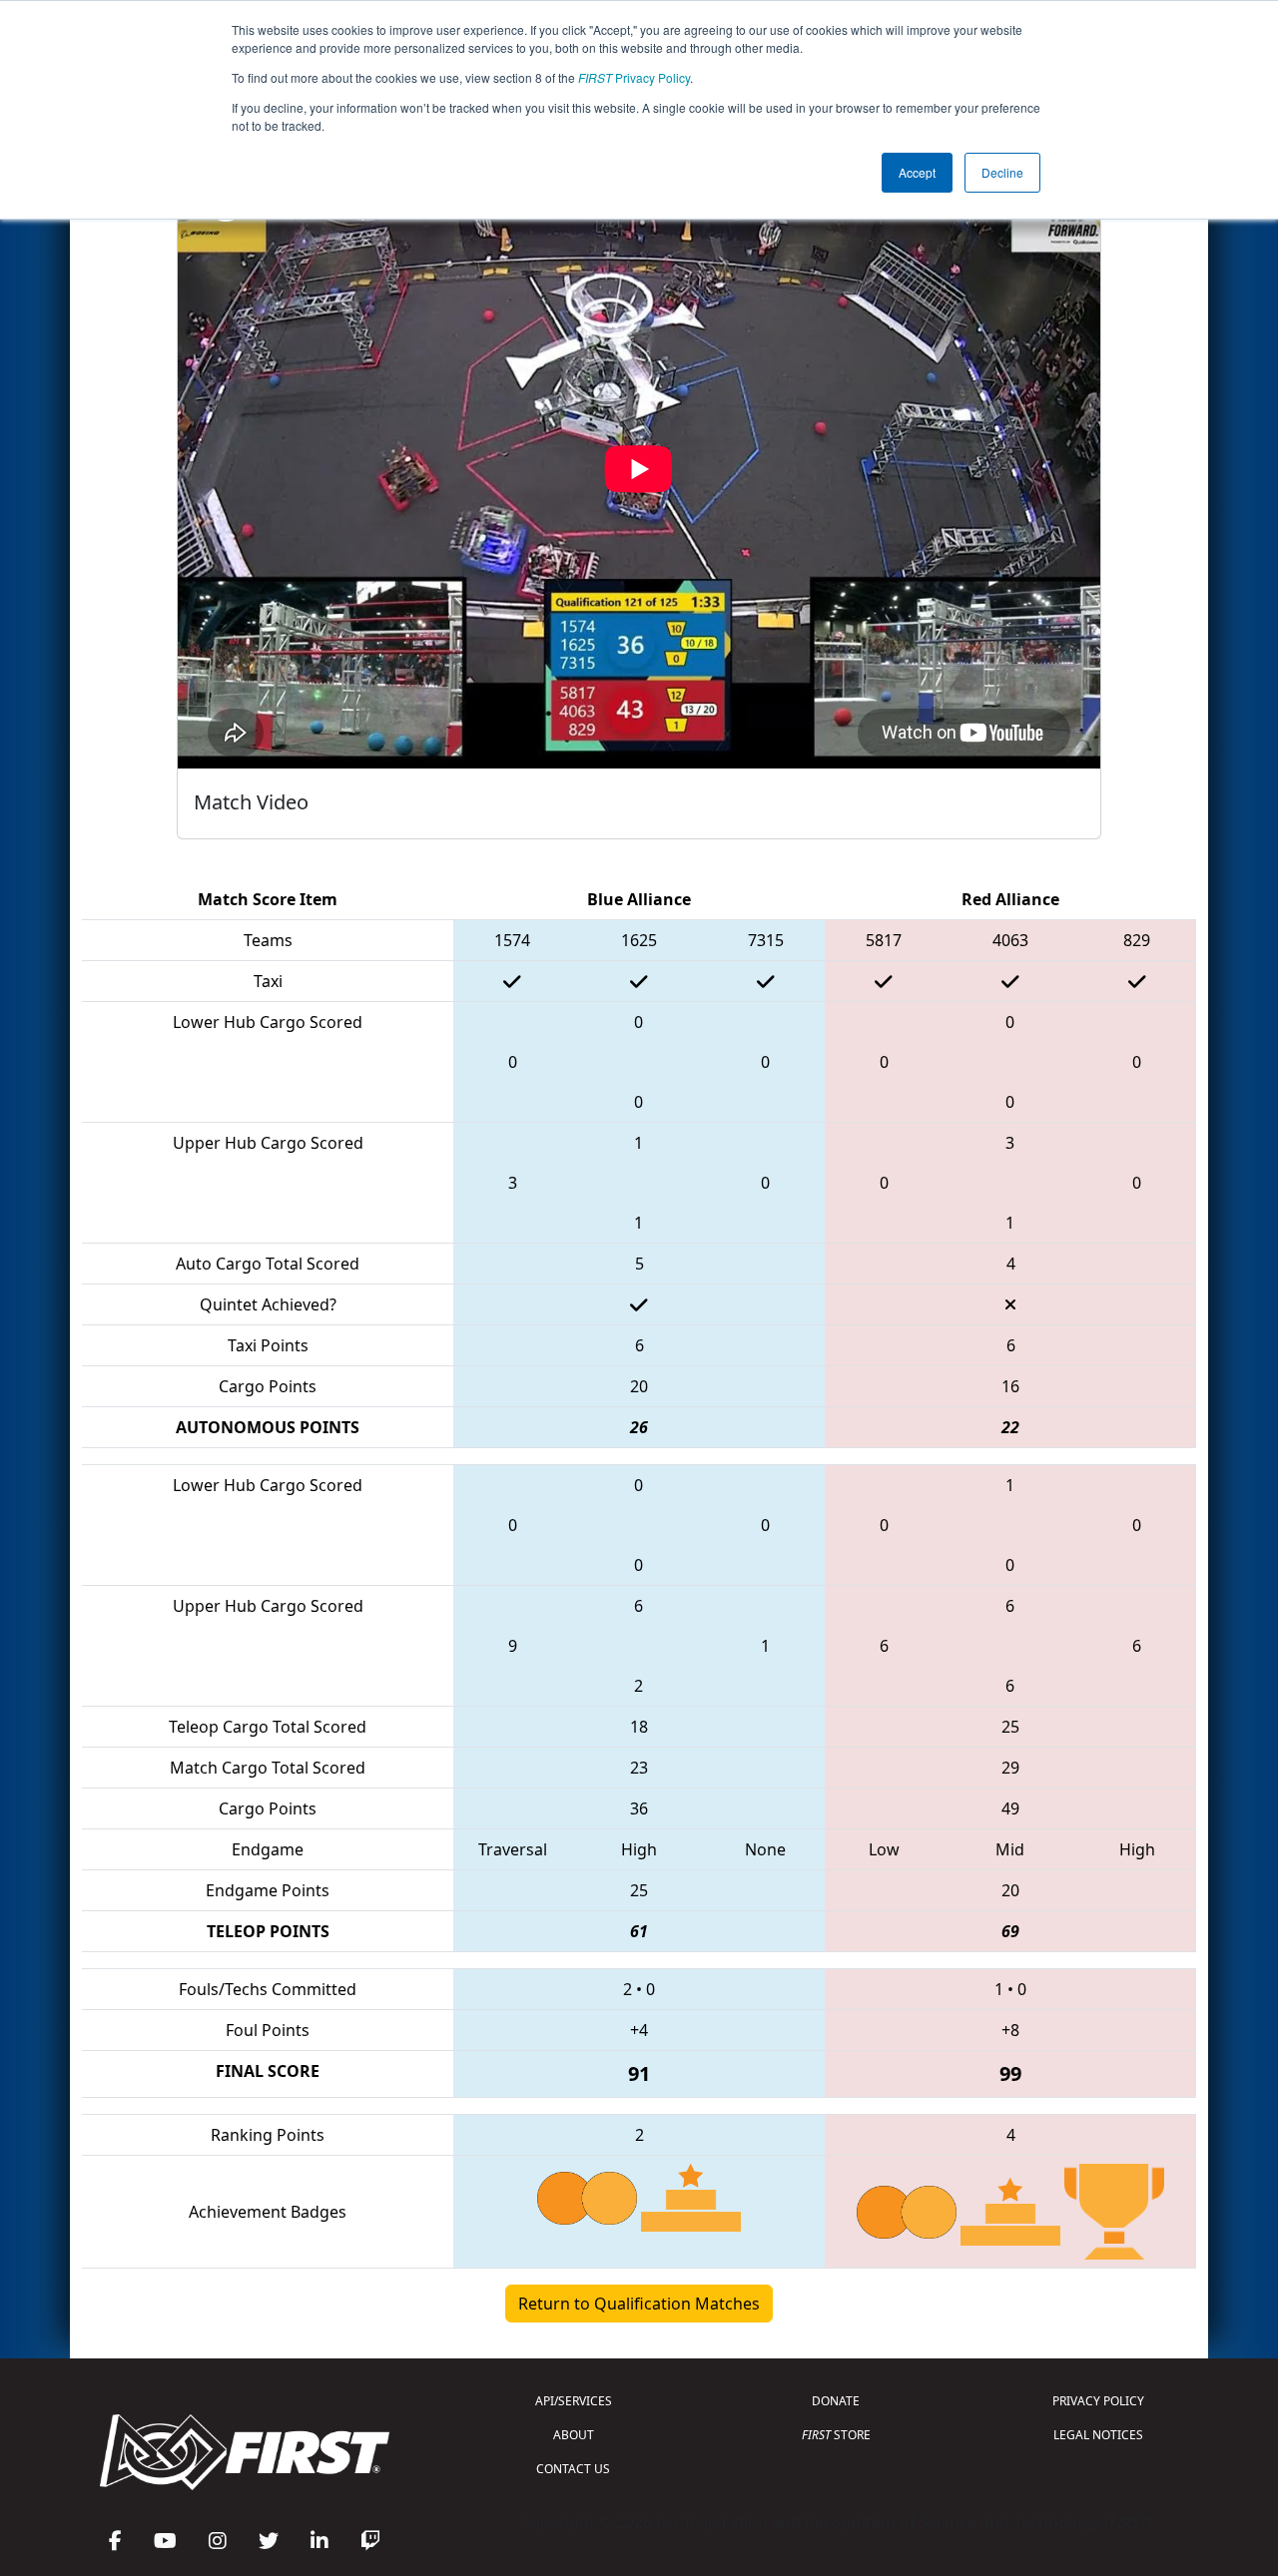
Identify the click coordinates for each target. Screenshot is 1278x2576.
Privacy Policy (634, 77)
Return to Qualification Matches (639, 2304)
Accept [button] (917, 172)
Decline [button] (1002, 172)
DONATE (836, 2401)
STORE (836, 2435)
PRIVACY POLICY (1098, 2401)
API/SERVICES (574, 2401)
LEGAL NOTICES (1098, 2435)
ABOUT (574, 2435)
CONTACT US (573, 2469)
